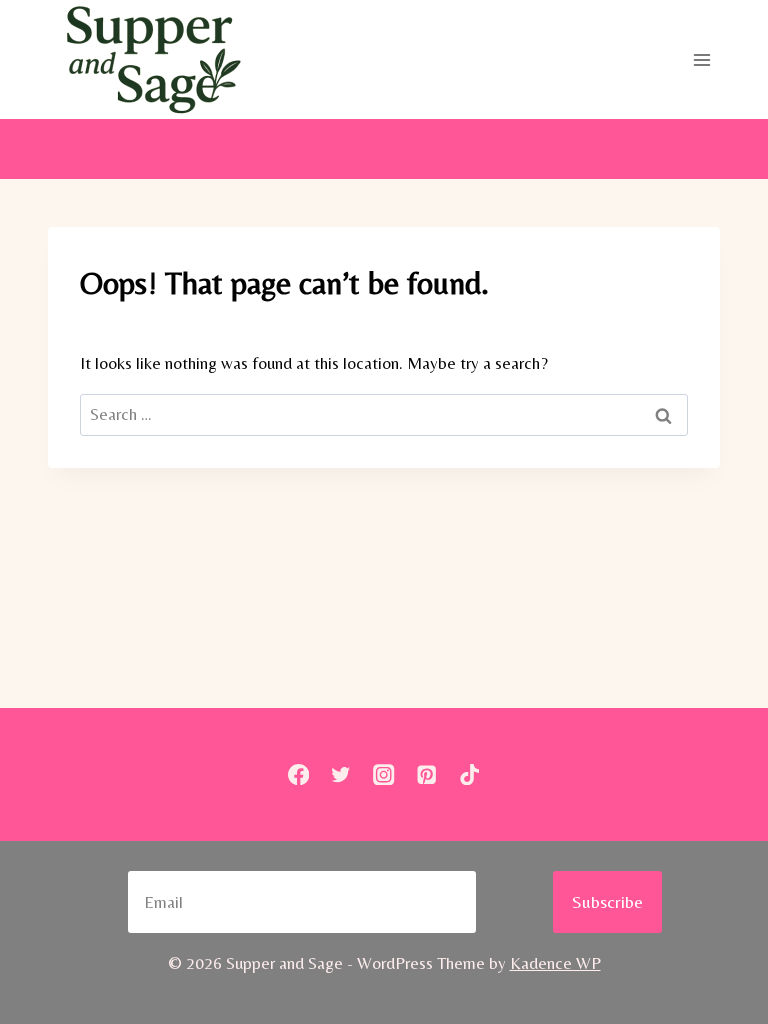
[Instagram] (384, 774)
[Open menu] (701, 59)
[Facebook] (298, 774)
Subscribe (607, 901)
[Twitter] (341, 774)
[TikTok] (469, 774)
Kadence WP (555, 963)
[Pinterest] (426, 774)
